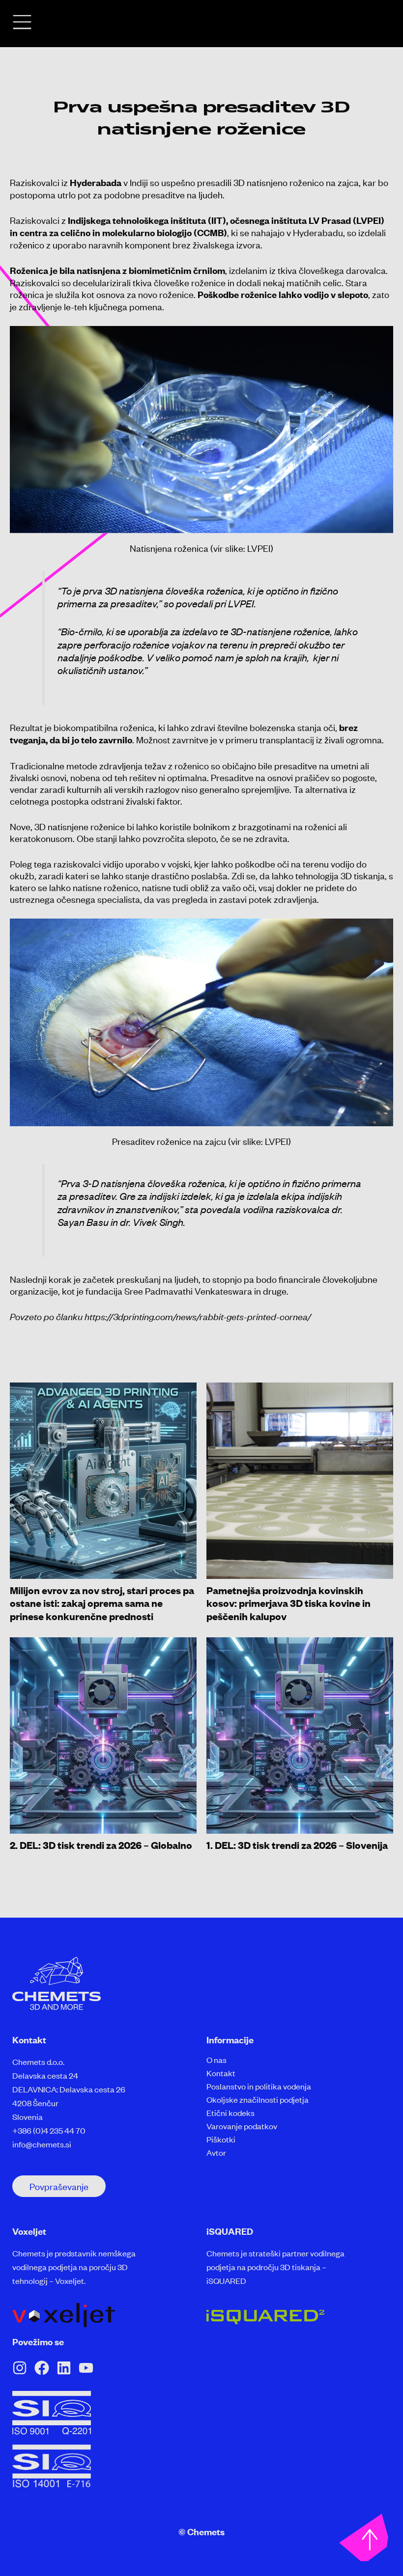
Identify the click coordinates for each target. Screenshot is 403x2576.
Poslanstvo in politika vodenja (259, 2086)
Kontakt (221, 2073)
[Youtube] (86, 2368)
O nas (216, 2060)
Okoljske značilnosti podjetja (258, 2099)
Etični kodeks (230, 2113)
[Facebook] (42, 2368)
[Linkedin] (64, 2368)
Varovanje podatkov (242, 2126)
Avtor (216, 2152)
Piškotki (221, 2139)
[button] (59, 2186)
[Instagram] (20, 2368)
